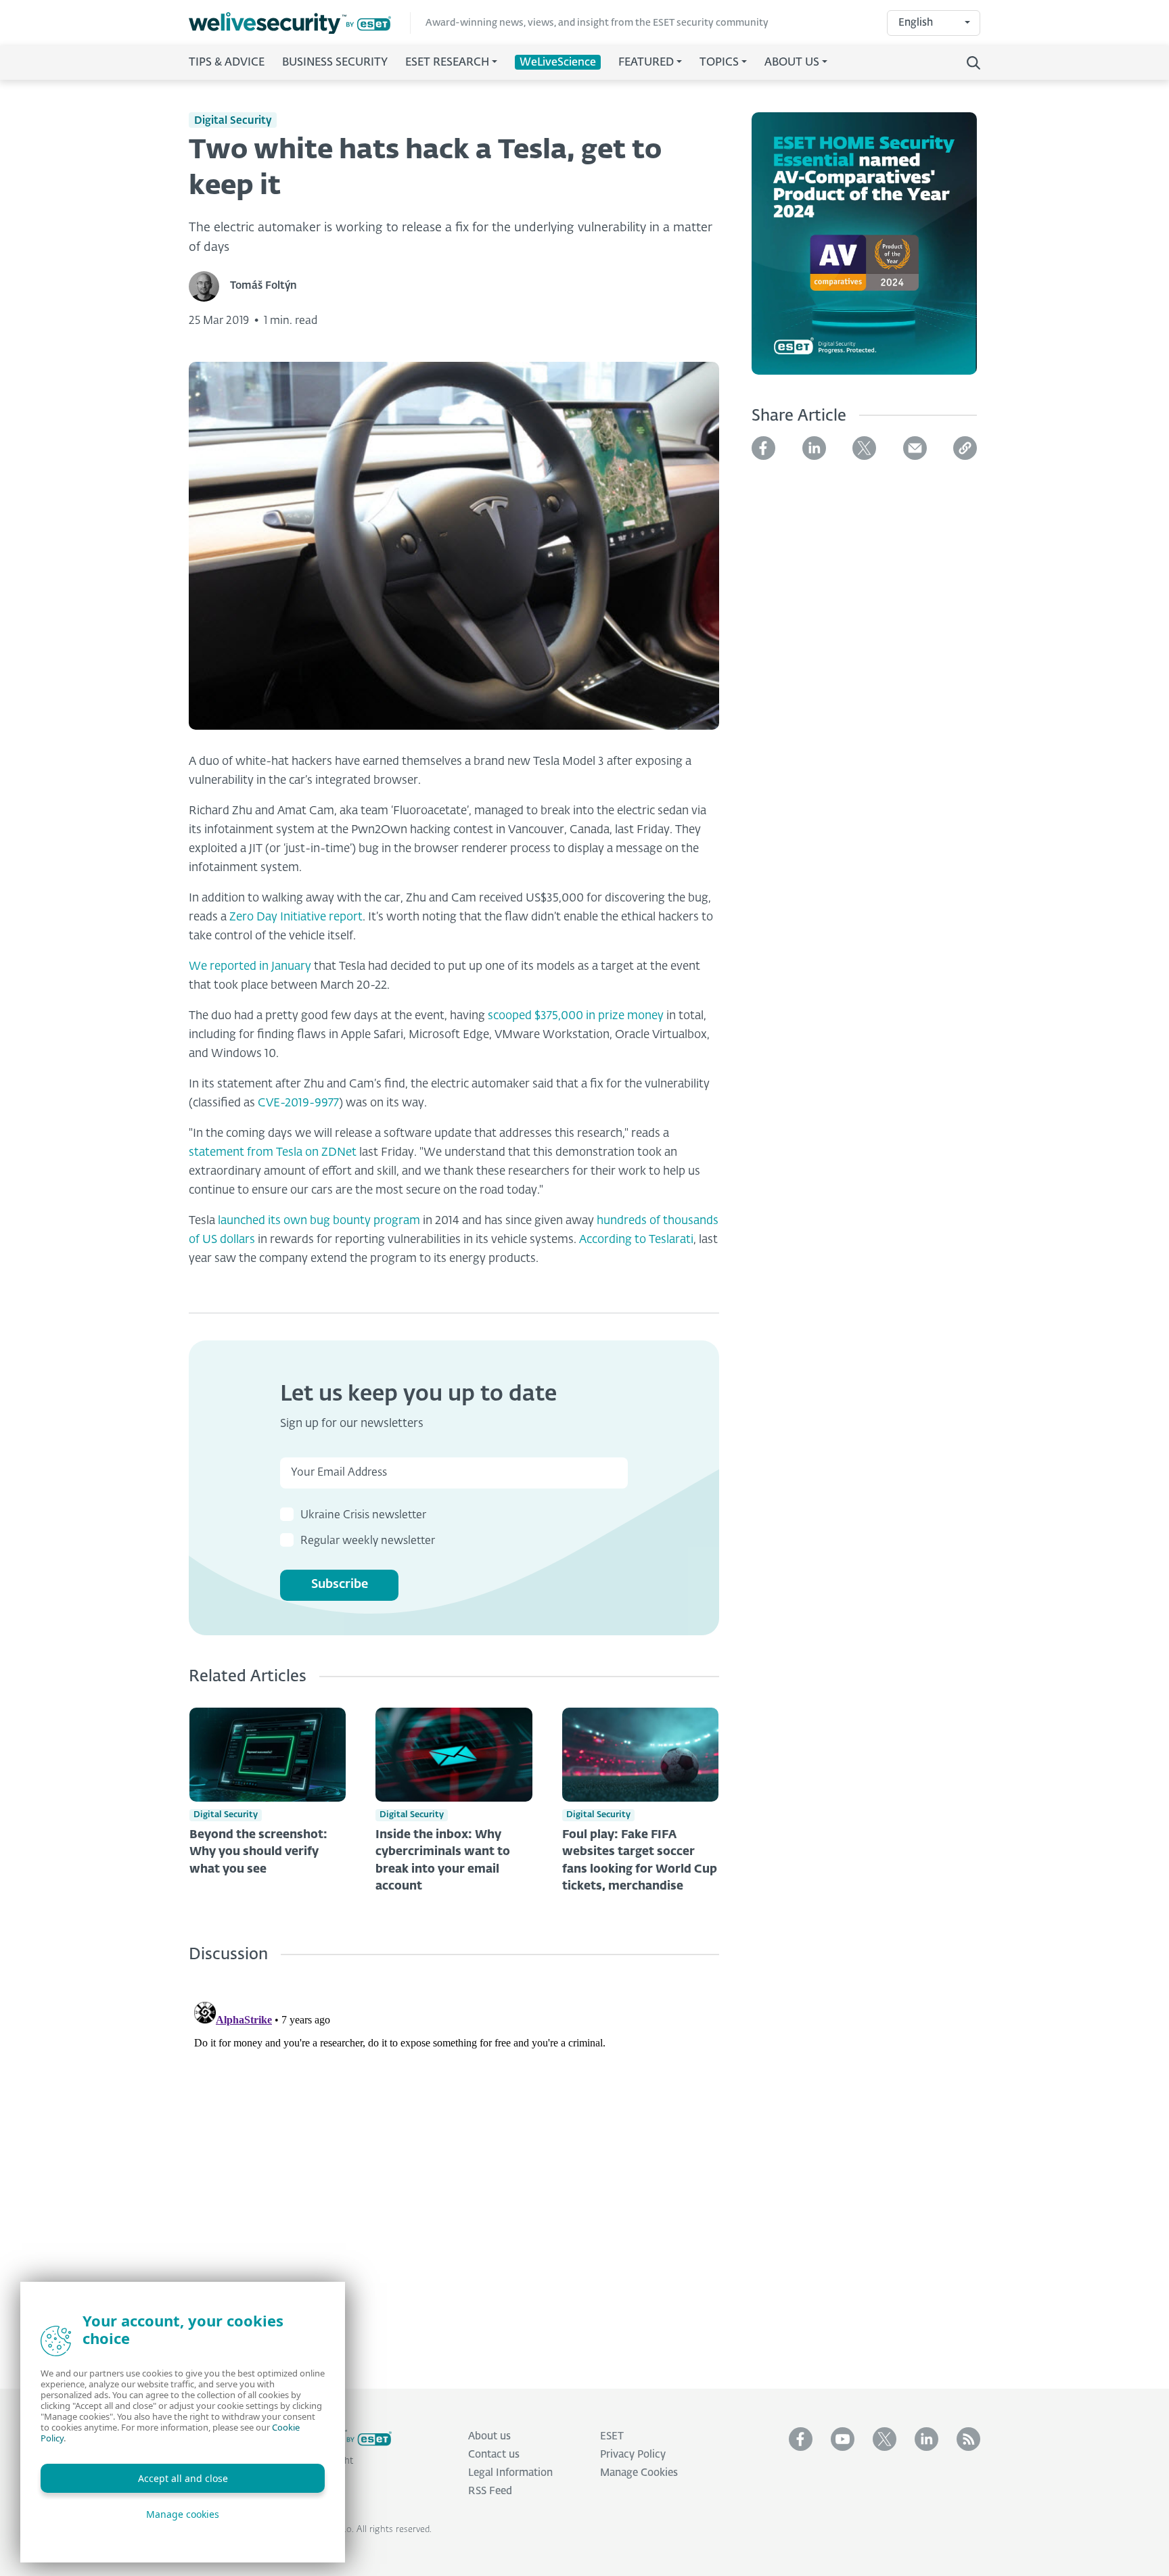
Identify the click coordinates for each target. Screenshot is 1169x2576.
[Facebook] (763, 448)
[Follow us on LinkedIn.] (926, 2439)
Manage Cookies (639, 2473)
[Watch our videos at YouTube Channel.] (843, 2439)
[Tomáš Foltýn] (209, 286)
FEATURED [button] (646, 63)
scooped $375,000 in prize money (576, 1016)
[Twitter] (864, 448)
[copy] (965, 448)
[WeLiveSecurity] (300, 23)
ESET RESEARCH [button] (447, 63)
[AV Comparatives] (864, 252)
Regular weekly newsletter (368, 1541)
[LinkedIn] (814, 448)
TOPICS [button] (719, 63)
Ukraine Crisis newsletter (363, 1516)
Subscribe (340, 1585)
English (916, 23)
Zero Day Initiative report (296, 917)
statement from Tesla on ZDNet (273, 1153)
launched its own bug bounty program (319, 1221)
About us (489, 2436)
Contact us (494, 2455)
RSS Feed (490, 2491)
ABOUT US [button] (792, 63)
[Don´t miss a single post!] (968, 2439)
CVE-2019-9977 (298, 1103)
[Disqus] (454, 2165)
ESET (612, 2436)
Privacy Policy (633, 2455)
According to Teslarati (636, 1240)
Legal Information (510, 2473)
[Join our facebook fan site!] (801, 2439)
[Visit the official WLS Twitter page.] (885, 2439)
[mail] (915, 448)
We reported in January (250, 967)
